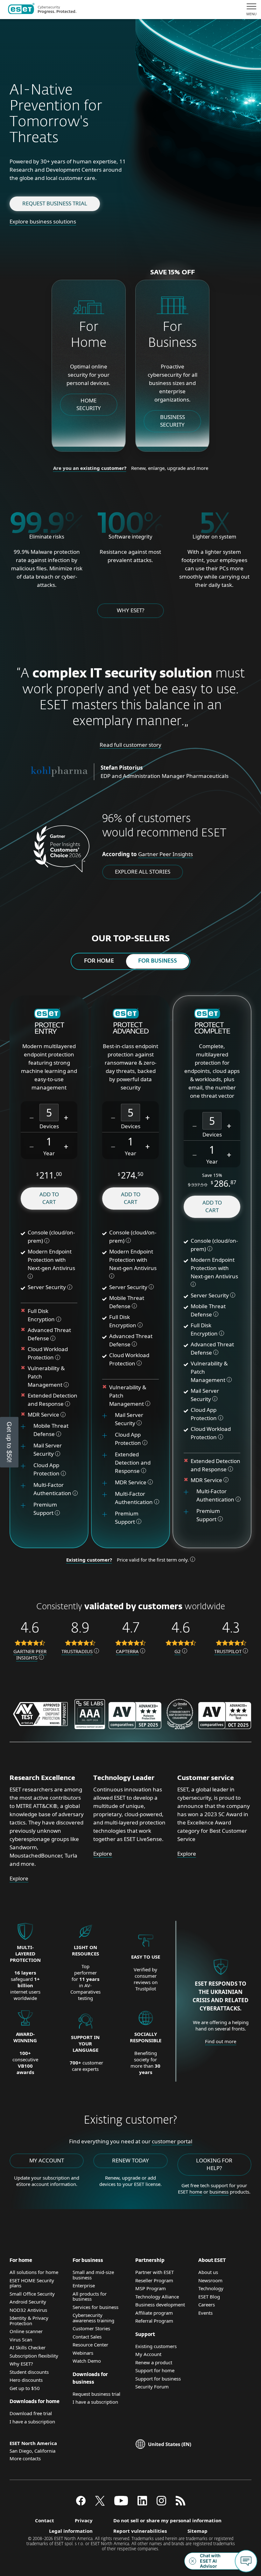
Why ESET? (130, 610)
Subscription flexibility (34, 2356)
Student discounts (29, 2372)
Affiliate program (154, 2313)
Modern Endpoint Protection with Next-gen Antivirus (51, 1260)
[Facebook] (81, 2504)
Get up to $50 (25, 2388)
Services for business (95, 2307)
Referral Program (154, 2321)
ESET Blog (209, 2297)
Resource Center (90, 2345)
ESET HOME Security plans (32, 2283)
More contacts (25, 2458)
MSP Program (151, 2288)
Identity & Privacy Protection (29, 2321)
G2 (178, 1651)
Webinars (83, 2353)
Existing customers (156, 2346)
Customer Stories (91, 2328)
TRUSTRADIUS (77, 1651)
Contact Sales (87, 2337)
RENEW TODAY (130, 2160)
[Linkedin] (142, 2504)
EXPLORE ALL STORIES (143, 872)
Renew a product (154, 2362)
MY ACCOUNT (47, 2160)
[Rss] (180, 2504)
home (196, 2192)
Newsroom (210, 2280)
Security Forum (152, 2387)
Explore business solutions (43, 221)
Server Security (47, 1287)
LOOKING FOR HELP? (214, 2164)
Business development (160, 2305)
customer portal (172, 2141)
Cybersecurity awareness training (93, 2318)
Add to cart (49, 1198)
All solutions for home (34, 2272)
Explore (19, 1878)
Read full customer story (130, 745)
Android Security (28, 2302)
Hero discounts (26, 2380)
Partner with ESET (155, 2272)
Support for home (155, 2370)
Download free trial (31, 2413)
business (219, 2192)
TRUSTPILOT (228, 1651)
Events (205, 2313)
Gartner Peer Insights (166, 854)
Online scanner (26, 2331)
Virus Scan (21, 2339)
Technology (211, 2288)
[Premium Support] (25, 1509)
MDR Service (44, 1415)
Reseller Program (154, 2280)
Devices (49, 1126)
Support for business (158, 2379)
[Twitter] (100, 2504)
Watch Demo (87, 2361)
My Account (148, 2354)
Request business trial (55, 203)
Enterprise (84, 2285)
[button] (32, 1117)
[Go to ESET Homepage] (42, 10)
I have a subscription (32, 2421)
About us (208, 2272)
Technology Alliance (157, 2297)
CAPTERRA (127, 1651)
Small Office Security (32, 2294)
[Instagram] (161, 2504)
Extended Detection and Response (133, 1463)
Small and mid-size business (93, 2275)
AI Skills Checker (28, 2347)
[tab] (99, 961)
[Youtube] (121, 2504)
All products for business (90, 2296)
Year (49, 1153)
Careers (207, 2305)
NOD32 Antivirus (28, 2310)
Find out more (221, 2041)
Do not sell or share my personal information (167, 2520)
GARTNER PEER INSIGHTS (30, 1654)
